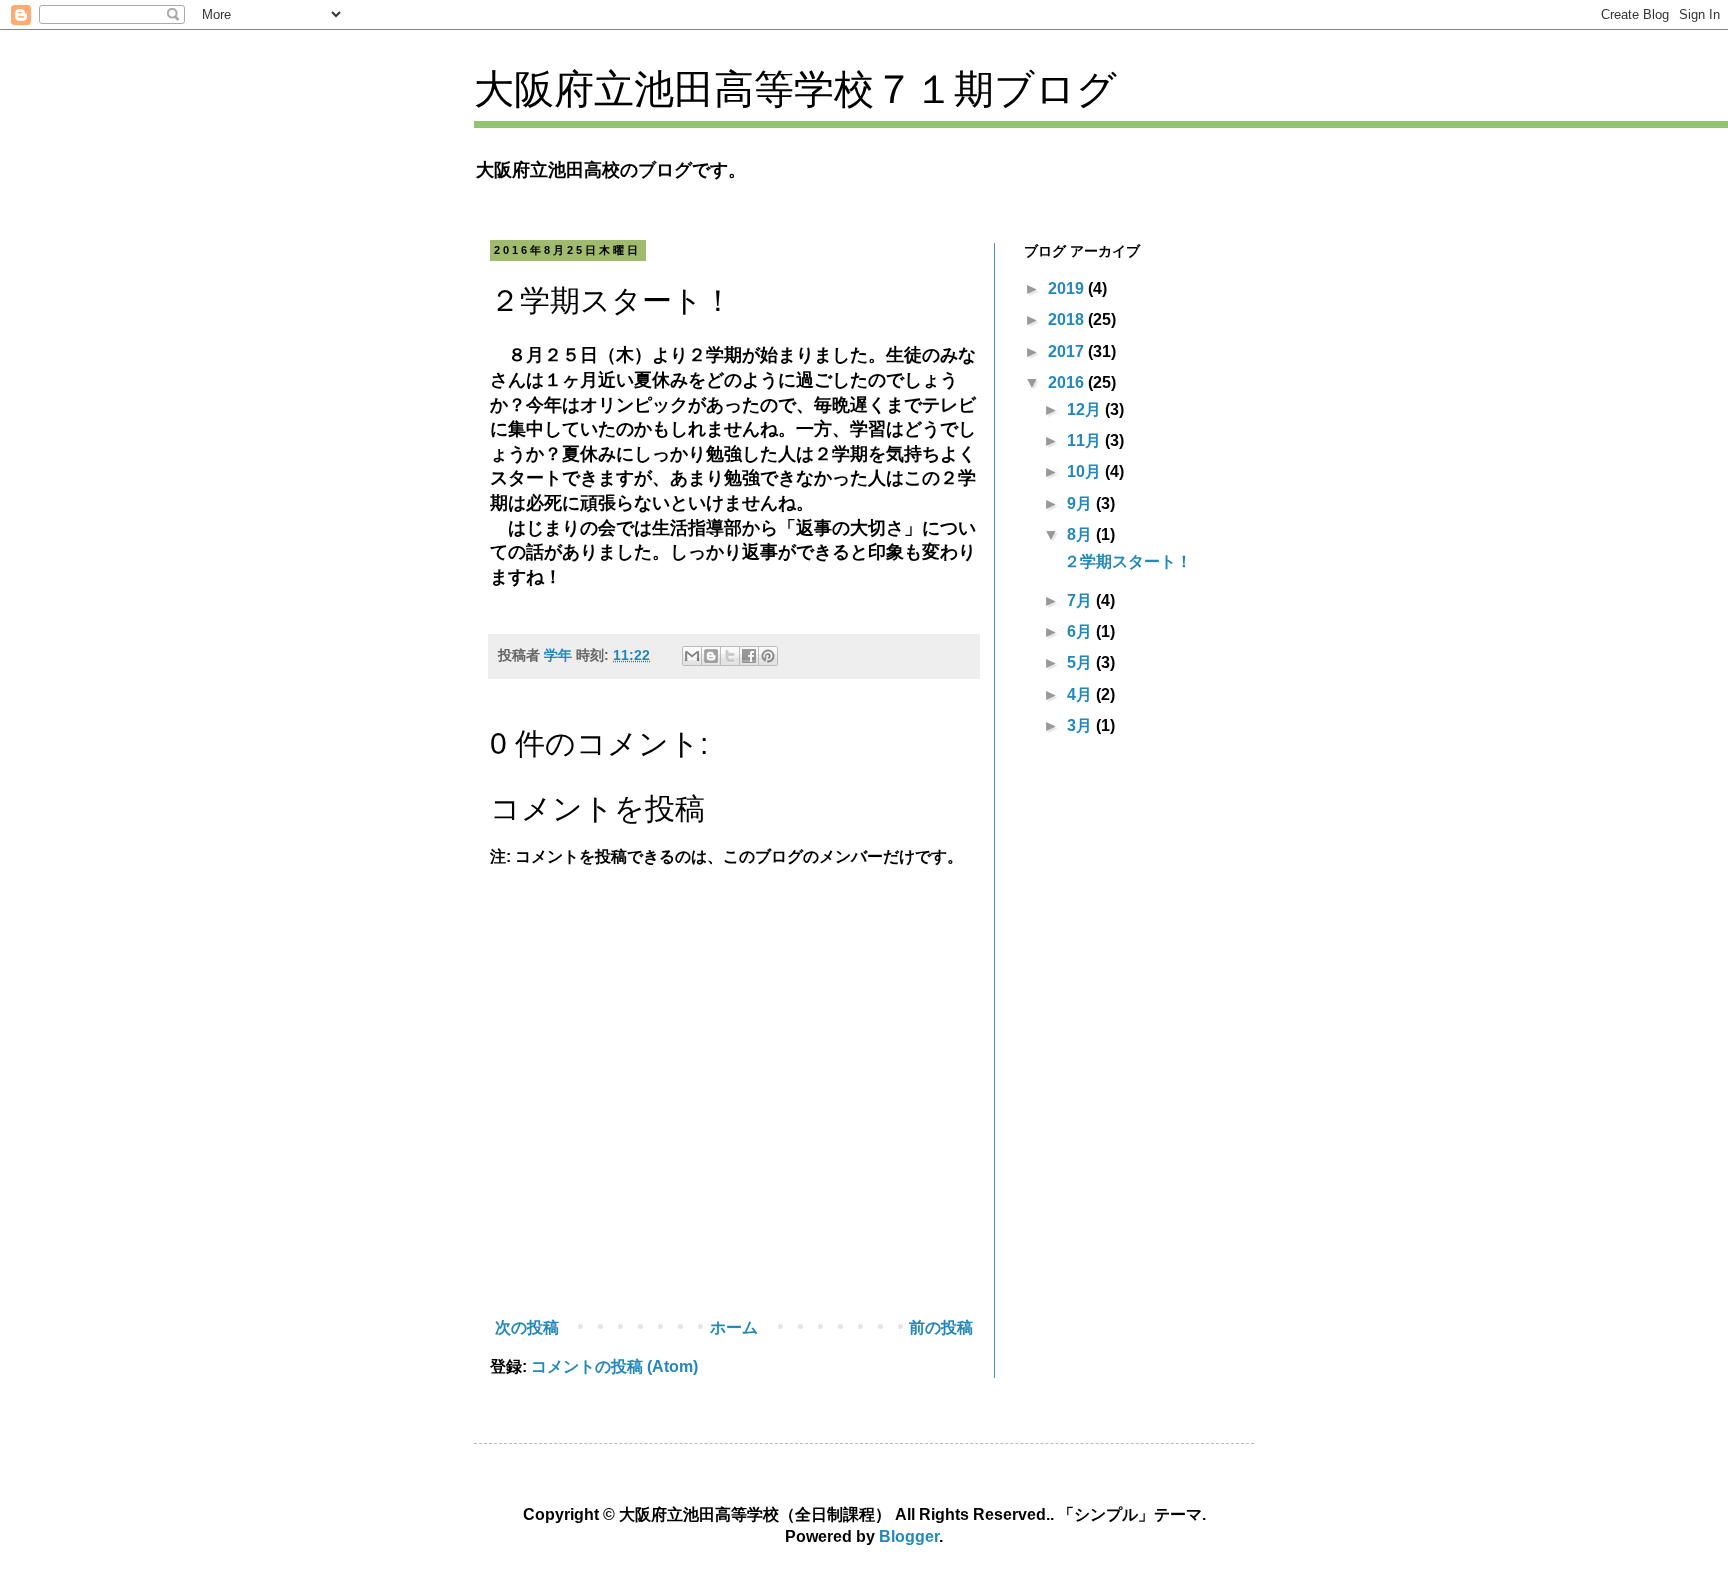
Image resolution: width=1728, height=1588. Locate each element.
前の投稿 (941, 1327)
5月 (1081, 662)
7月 (1081, 600)
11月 (1086, 440)
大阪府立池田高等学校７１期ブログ (795, 89)
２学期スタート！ (1128, 561)
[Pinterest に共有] (768, 656)
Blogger (909, 1536)
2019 (1068, 288)
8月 (1081, 534)
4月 (1081, 694)
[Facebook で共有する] (749, 656)
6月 (1081, 631)
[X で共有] (730, 656)
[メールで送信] (692, 656)
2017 (1068, 351)
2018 (1068, 319)
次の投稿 (527, 1327)
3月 (1081, 725)
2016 (1068, 382)
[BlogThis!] (711, 656)
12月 (1086, 409)
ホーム (734, 1327)
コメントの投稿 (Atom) (614, 1366)
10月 (1086, 471)
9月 (1081, 503)
